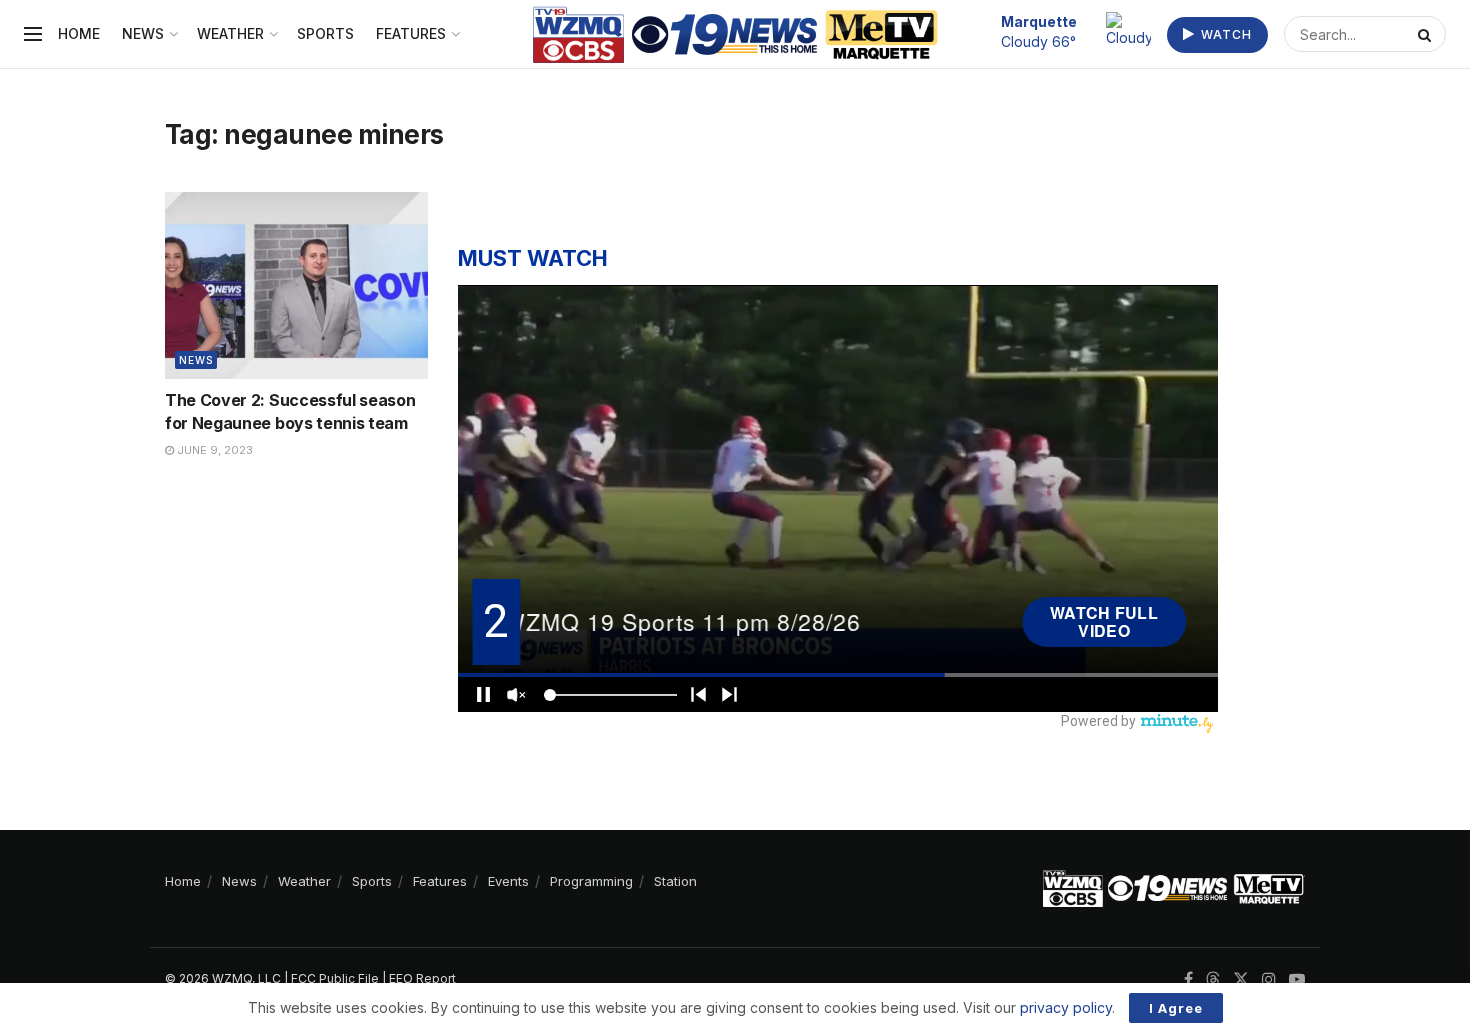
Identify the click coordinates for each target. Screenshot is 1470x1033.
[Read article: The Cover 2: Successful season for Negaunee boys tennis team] (296, 286)
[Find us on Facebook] (1188, 979)
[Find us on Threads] (1213, 980)
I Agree (1176, 1008)
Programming (591, 881)
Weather (230, 33)
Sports (325, 33)
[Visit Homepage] (735, 34)
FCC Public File (335, 978)
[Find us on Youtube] (1297, 979)
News (143, 33)
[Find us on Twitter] (1241, 979)
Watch (1224, 34)
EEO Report (422, 978)
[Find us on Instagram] (1269, 979)
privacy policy (1066, 1007)
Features (411, 33)
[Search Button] (1427, 34)
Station (675, 881)
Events (508, 881)
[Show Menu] (33, 34)
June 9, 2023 (213, 450)
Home (79, 33)
